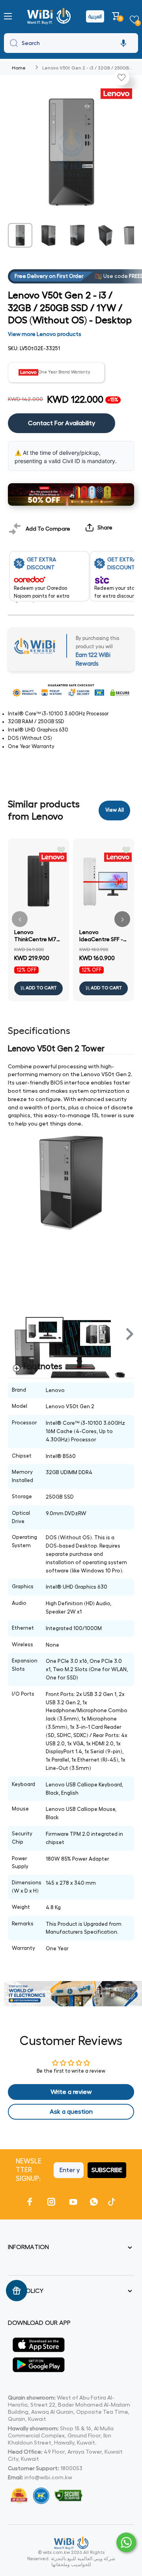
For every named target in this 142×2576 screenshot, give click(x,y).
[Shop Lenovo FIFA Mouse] (71, 494)
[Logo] (50, 16)
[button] (117, 16)
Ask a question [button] (71, 2112)
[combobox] (71, 43)
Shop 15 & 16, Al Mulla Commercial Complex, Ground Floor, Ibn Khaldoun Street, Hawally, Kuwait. (61, 2435)
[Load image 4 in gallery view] (105, 235)
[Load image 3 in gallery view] (77, 235)
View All (115, 810)
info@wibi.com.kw (48, 2477)
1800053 (71, 2468)
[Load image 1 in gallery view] (20, 235)
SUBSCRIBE (107, 2170)
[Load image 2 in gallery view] (49, 235)
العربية (95, 16)
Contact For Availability (62, 423)
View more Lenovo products (45, 334)
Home (19, 68)
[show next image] (126, 1278)
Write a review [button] (71, 2092)
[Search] (12, 43)
